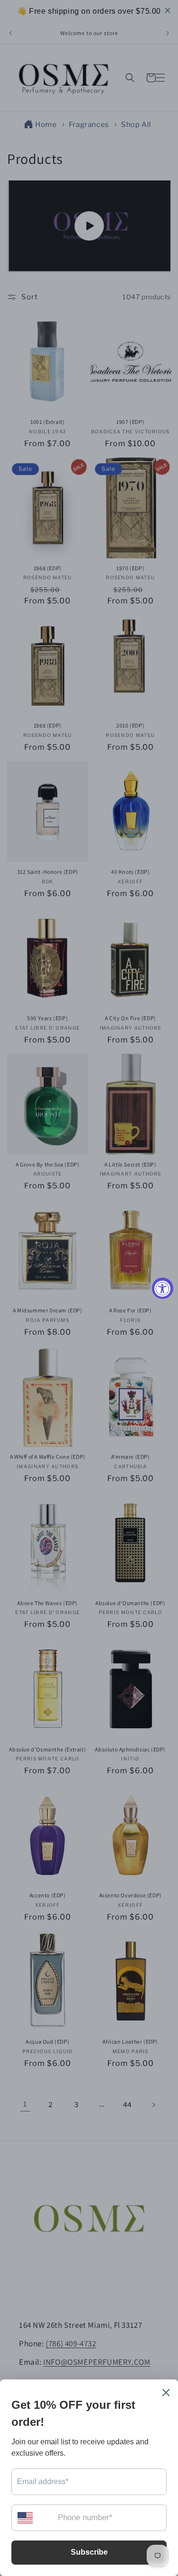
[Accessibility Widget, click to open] (163, 1288)
